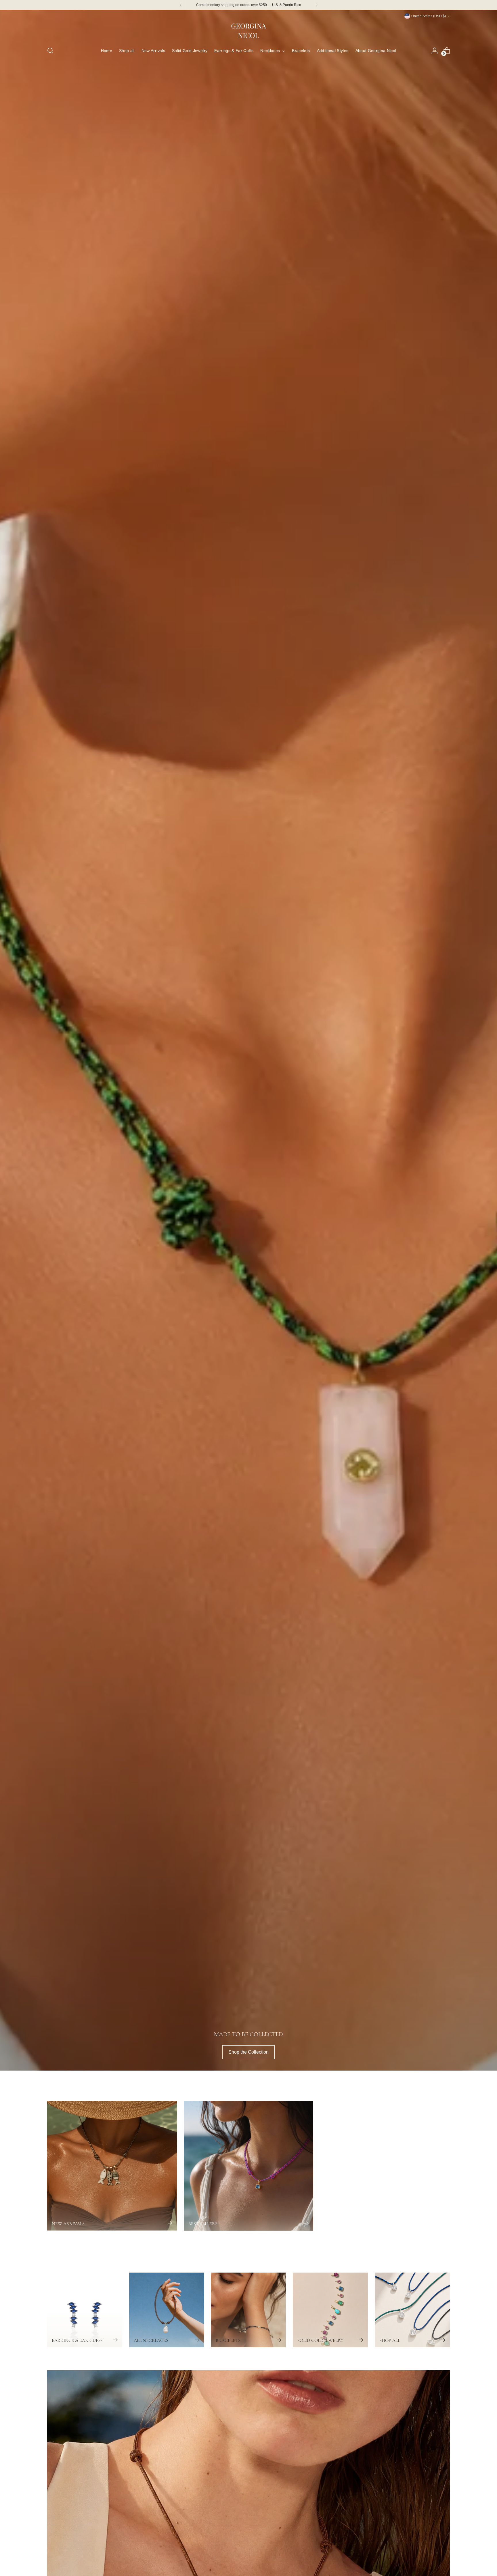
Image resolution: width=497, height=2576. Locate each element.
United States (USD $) (429, 16)
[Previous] (181, 5)
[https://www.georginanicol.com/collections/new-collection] (248, 1040)
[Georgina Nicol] (248, 30)
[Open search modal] (50, 51)
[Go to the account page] (435, 51)
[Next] (317, 5)
